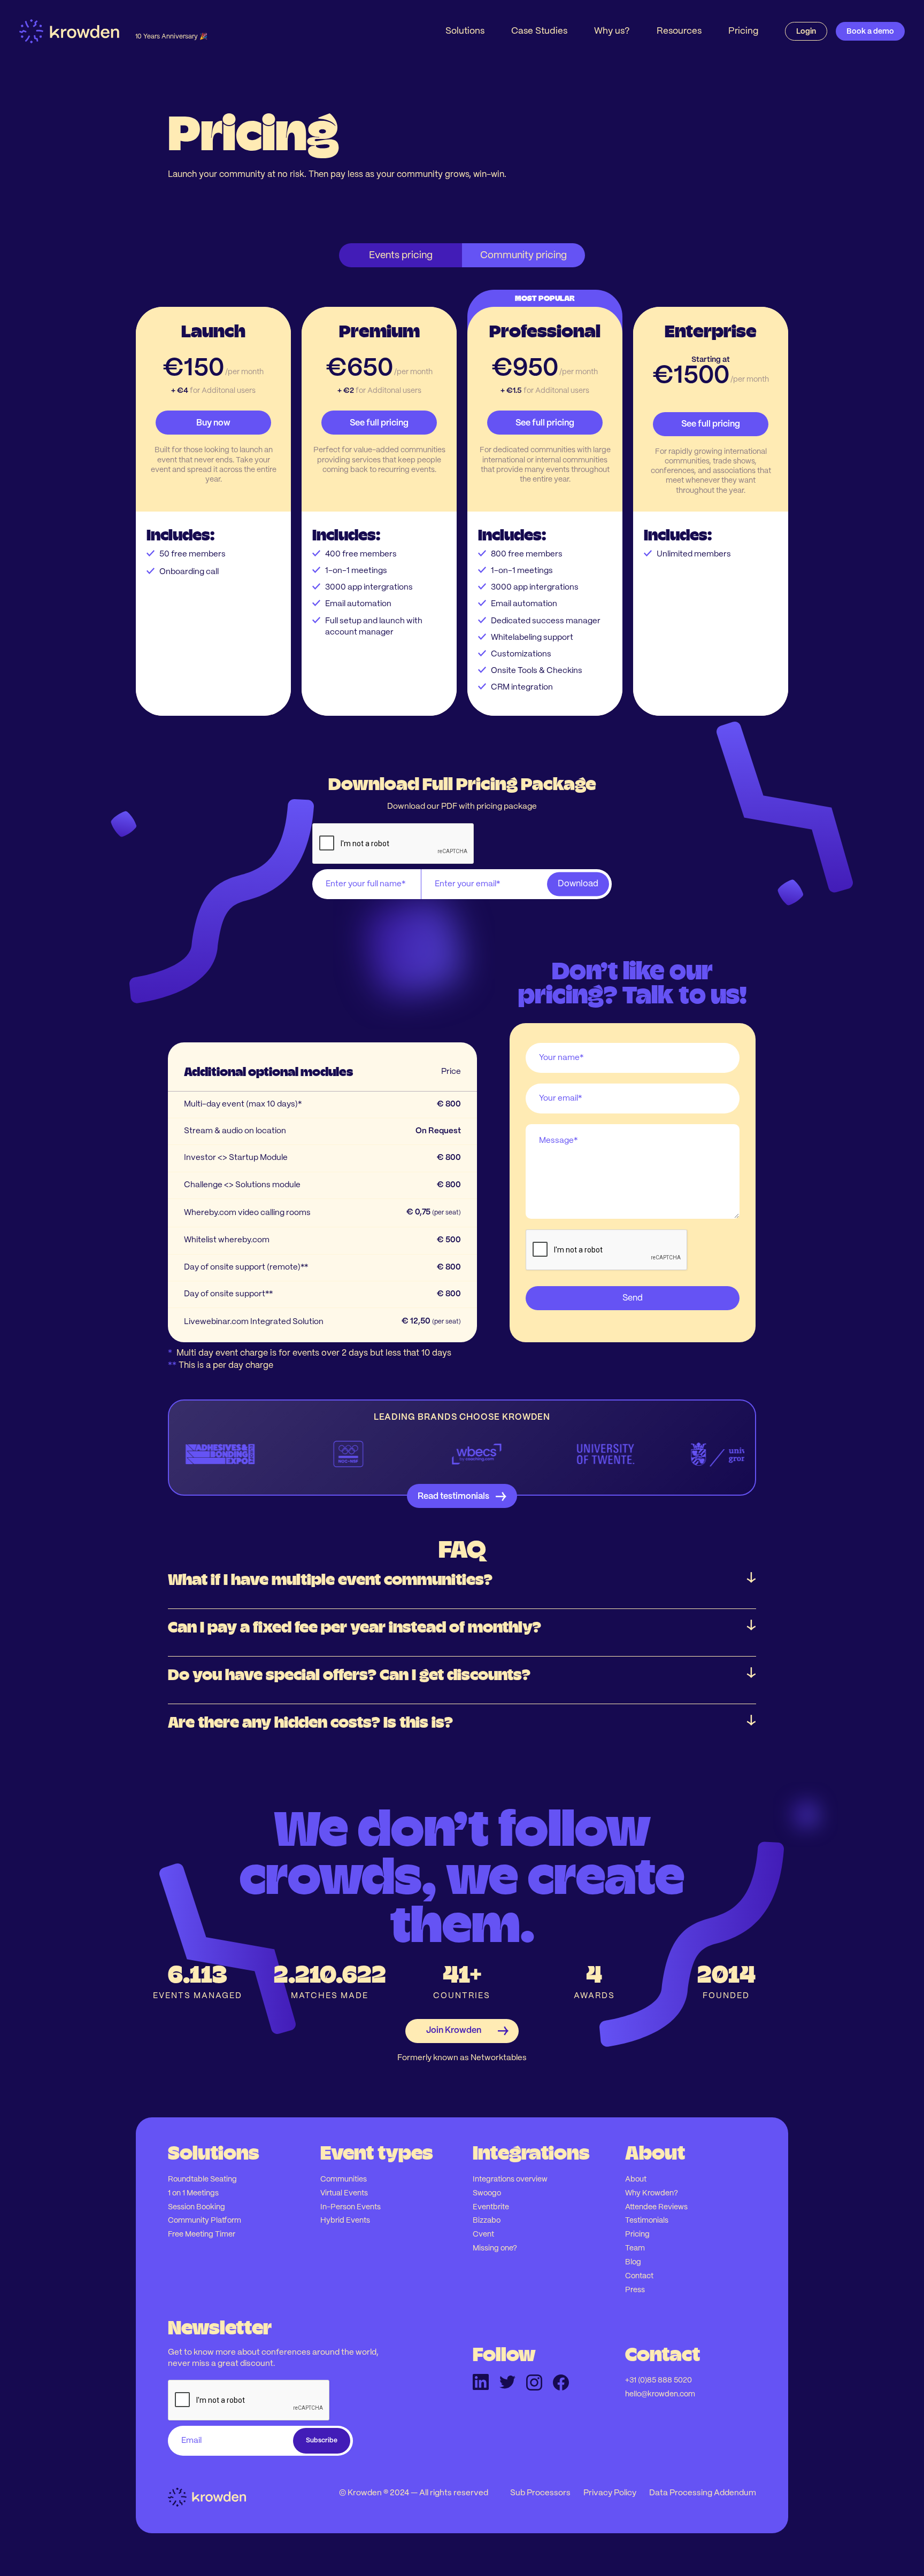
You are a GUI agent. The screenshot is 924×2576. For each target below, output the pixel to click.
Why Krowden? (652, 2193)
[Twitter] (507, 2382)
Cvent (483, 2234)
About (636, 2179)
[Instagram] (534, 2382)
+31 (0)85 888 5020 (659, 2380)
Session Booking (197, 2207)
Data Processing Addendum (703, 2493)
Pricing (743, 31)
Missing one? (495, 2248)
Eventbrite (491, 2207)
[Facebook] (561, 2382)
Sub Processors (540, 2493)
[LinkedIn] (481, 2382)
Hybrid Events (345, 2221)
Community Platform (205, 2221)
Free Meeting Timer (202, 2234)
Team (635, 2248)
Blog (633, 2262)
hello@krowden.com (660, 2394)
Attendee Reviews (656, 2207)
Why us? (612, 31)
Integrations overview (510, 2179)
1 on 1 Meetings (193, 2193)
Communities (344, 2179)
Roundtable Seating (202, 2179)
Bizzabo (487, 2221)
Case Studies (539, 31)
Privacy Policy (610, 2493)
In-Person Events (351, 2207)
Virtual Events (344, 2193)
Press (635, 2290)
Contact (639, 2276)
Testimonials (647, 2221)
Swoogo (487, 2193)
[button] (465, 31)
